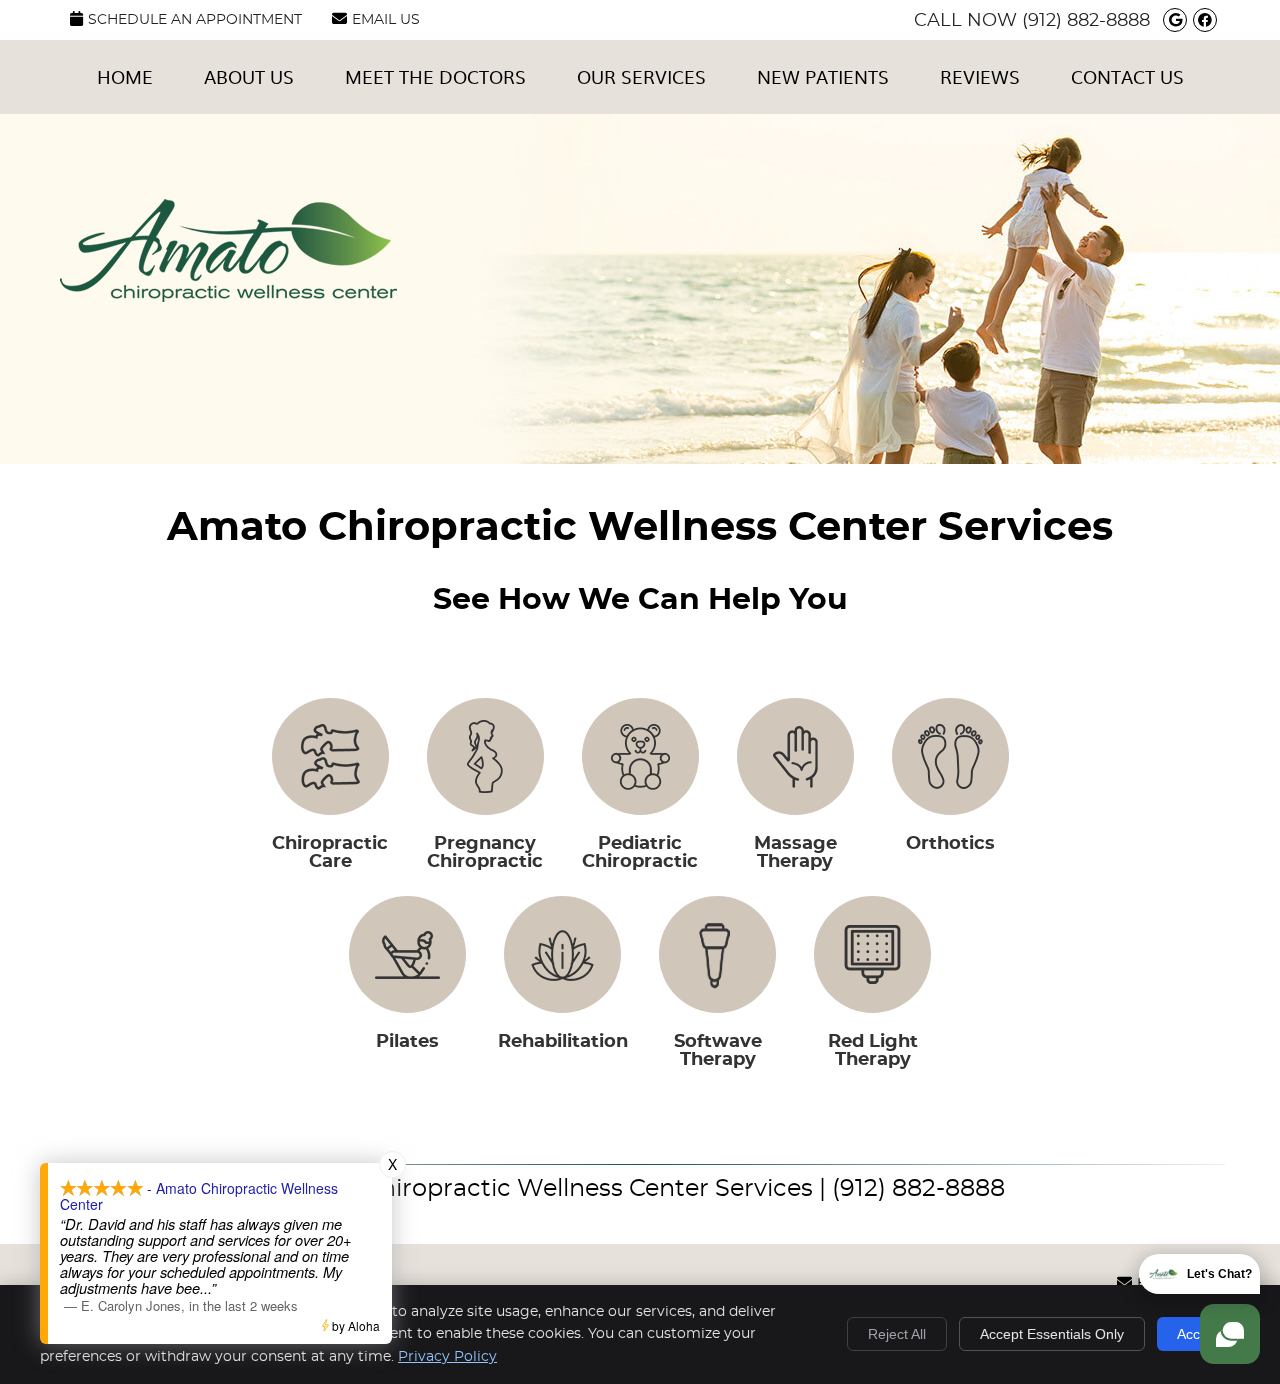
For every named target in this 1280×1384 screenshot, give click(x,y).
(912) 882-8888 (1086, 21)
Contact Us (1127, 76)
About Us (249, 76)
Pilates (407, 1042)
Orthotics (950, 844)
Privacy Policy (447, 1357)
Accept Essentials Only (1052, 1334)
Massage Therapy (795, 853)
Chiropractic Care (330, 853)
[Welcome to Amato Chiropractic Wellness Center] (228, 297)
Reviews (980, 76)
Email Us (386, 20)
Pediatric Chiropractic (640, 853)
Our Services (641, 76)
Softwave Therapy (718, 1051)
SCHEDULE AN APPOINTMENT (195, 20)
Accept (1198, 1334)
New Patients (823, 76)
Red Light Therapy (873, 1051)
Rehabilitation (563, 1042)
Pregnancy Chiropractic (485, 853)
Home (125, 76)
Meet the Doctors (435, 76)
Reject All (897, 1334)
